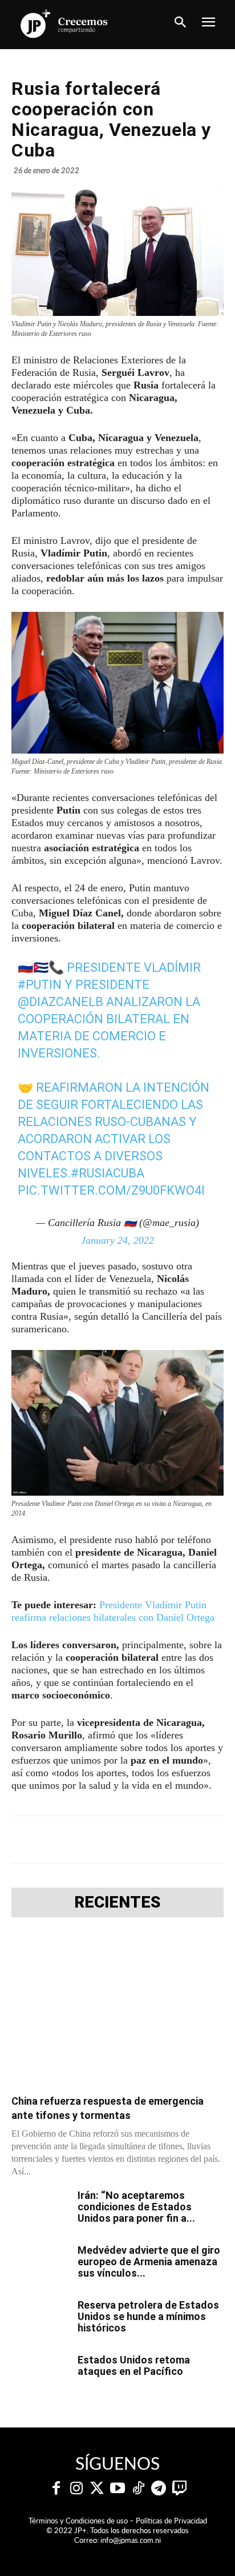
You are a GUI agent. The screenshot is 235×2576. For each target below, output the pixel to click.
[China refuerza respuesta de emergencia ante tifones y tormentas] (117, 2009)
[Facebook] (59, 1840)
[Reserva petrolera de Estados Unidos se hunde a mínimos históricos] (40, 2319)
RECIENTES (117, 1902)
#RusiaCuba (108, 1173)
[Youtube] (117, 2489)
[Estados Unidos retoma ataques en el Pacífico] (40, 2374)
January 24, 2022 (117, 1240)
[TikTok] (138, 2489)
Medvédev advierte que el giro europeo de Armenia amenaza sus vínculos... (149, 2261)
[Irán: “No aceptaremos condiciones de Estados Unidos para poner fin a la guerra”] (40, 2210)
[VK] (164, 1840)
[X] (85, 1840)
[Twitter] (97, 2489)
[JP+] (64, 23)
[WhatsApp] (137, 1840)
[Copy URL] (216, 1840)
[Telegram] (111, 1840)
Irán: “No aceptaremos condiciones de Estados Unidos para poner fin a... (136, 2207)
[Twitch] (179, 2489)
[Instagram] (76, 2489)
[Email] (190, 1840)
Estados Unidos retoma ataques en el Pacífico (134, 2365)
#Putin (40, 985)
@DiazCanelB (60, 1002)
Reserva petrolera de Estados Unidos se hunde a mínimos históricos (148, 2316)
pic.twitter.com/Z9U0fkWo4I (111, 1190)
